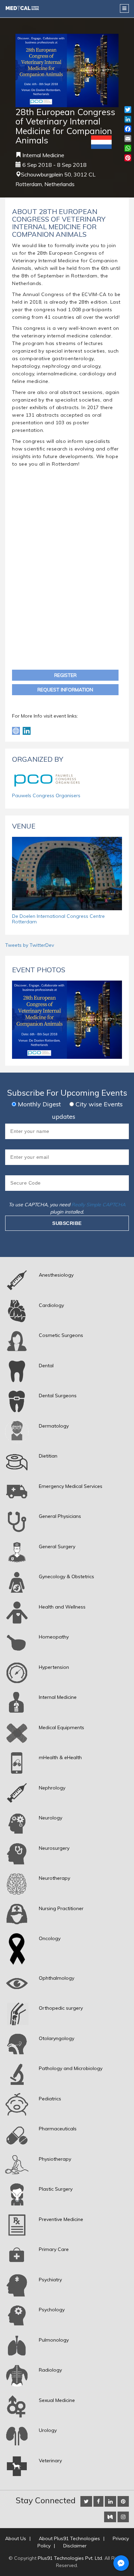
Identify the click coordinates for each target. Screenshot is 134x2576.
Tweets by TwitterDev (30, 945)
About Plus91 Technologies (69, 2538)
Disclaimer (75, 2546)
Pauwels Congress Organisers (46, 795)
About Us (16, 2538)
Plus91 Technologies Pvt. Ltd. (70, 2558)
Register (65, 675)
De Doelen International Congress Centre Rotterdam (58, 919)
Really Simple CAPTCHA (98, 1205)
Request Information (65, 690)
